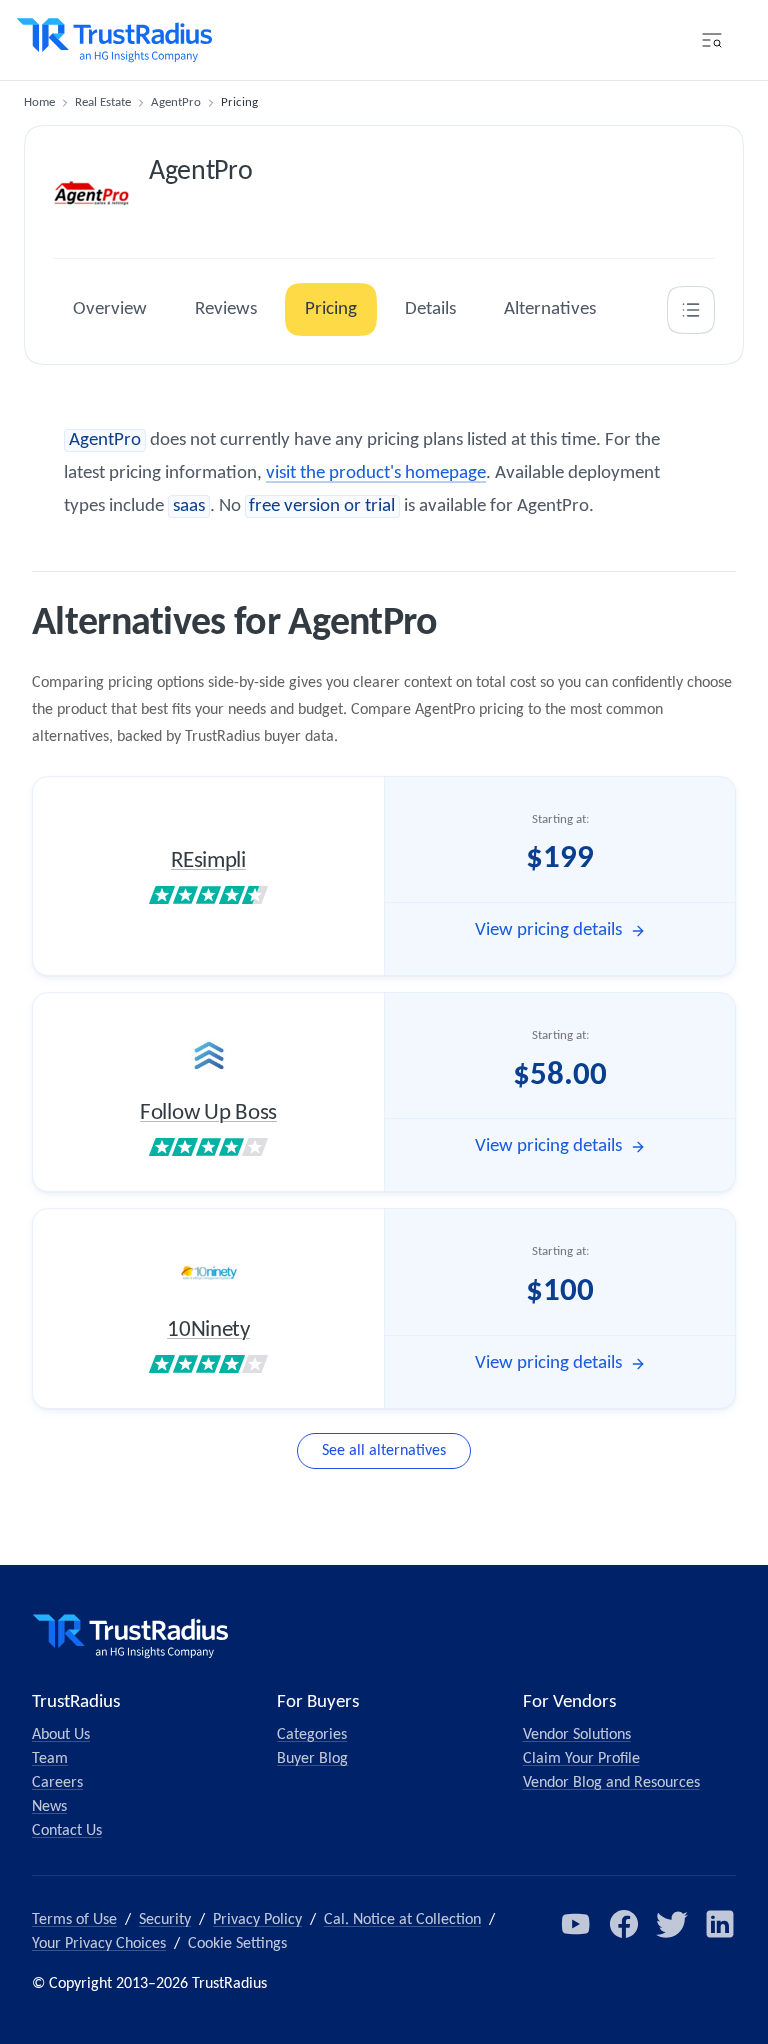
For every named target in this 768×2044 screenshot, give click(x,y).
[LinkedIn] (720, 1924)
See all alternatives (384, 1451)
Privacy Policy (257, 1920)
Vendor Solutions (577, 1735)
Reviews (226, 309)
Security (165, 1920)
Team (50, 1759)
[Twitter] (672, 1924)
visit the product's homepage (376, 473)
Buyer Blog (312, 1759)
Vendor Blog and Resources (611, 1783)
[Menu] (712, 40)
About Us (61, 1735)
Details (430, 309)
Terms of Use (74, 1920)
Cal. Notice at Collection (402, 1920)
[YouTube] (576, 1924)
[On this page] (691, 310)
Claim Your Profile (581, 1759)
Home (39, 102)
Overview (110, 309)
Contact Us (67, 1831)
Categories (312, 1735)
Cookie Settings (237, 1944)
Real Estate (103, 102)
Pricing (331, 309)
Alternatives (550, 309)
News (49, 1807)
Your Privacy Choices (99, 1944)
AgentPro (176, 102)
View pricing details (548, 930)
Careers (57, 1783)
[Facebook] (624, 1924)
